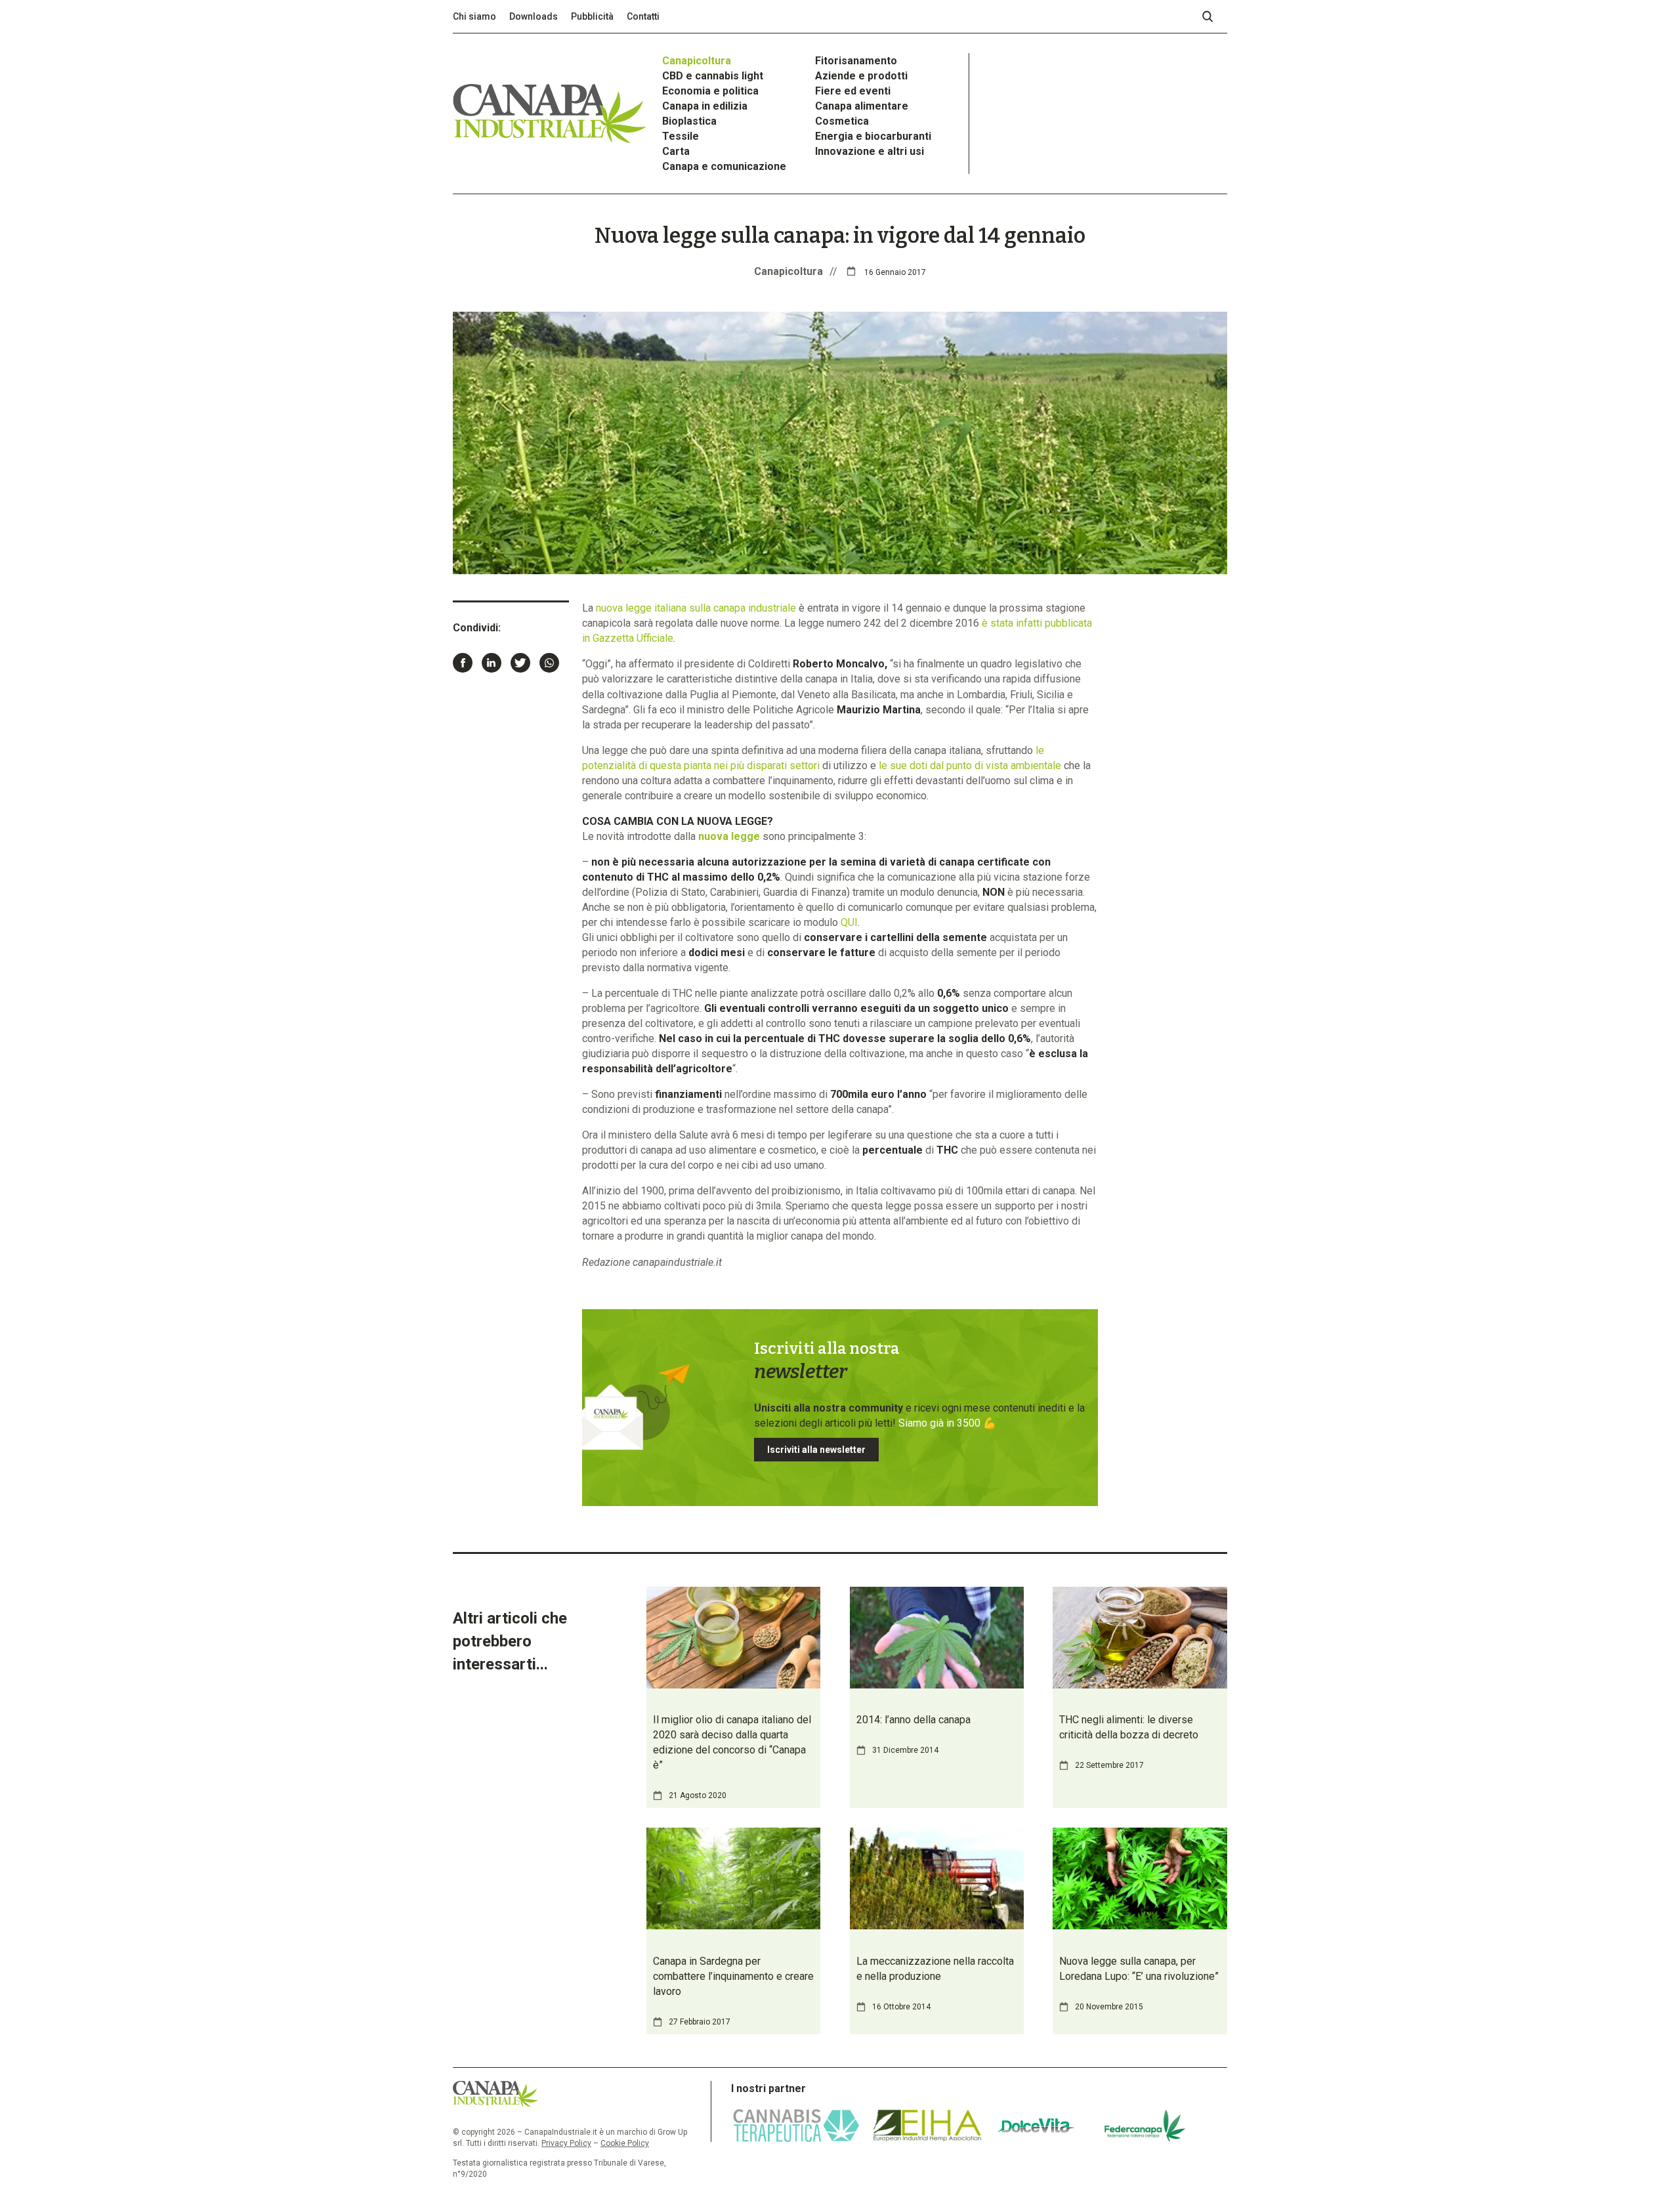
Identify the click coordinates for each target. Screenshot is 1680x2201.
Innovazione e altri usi (870, 151)
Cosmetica (842, 121)
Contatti (643, 16)
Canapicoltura (697, 61)
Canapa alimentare (862, 106)
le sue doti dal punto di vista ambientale (970, 765)
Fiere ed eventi (853, 91)
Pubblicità (592, 16)
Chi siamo (474, 16)
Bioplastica (689, 121)
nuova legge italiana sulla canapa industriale (696, 608)
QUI (849, 922)
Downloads (534, 16)
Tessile (681, 136)
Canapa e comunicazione (724, 166)
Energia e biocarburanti (873, 136)
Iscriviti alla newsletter (816, 1450)
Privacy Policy (566, 2143)
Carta (676, 151)
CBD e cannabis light (713, 76)
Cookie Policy (625, 2143)
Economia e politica (710, 91)
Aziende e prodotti (861, 76)
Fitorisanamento (856, 61)
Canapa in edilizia (705, 106)
